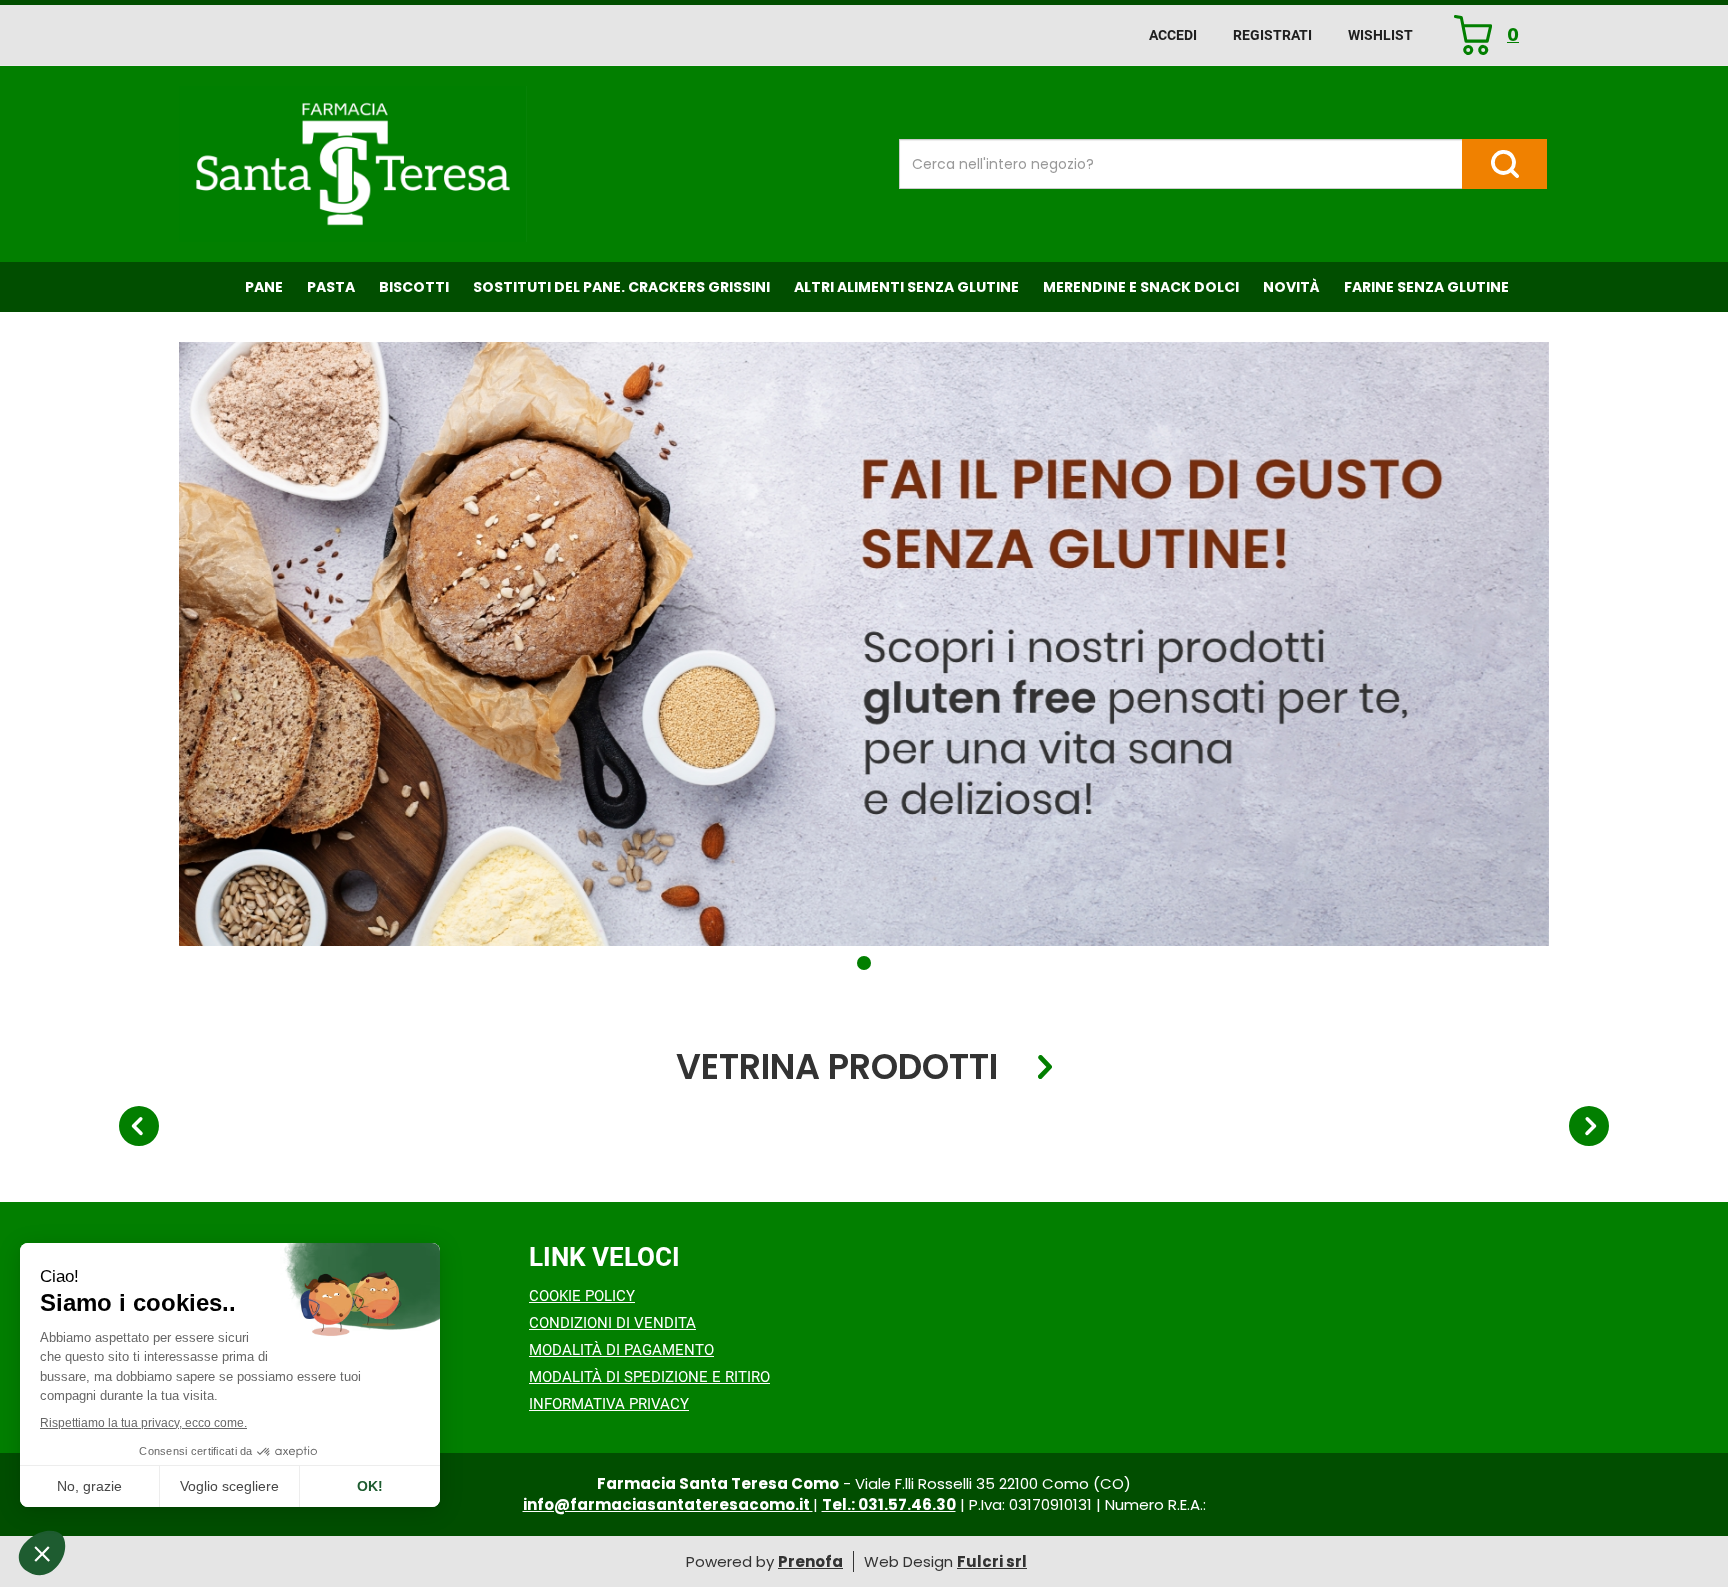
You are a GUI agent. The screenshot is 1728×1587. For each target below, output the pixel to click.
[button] (864, 963)
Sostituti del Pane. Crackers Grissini (621, 287)
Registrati (1272, 35)
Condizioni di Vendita (612, 1323)
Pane (264, 287)
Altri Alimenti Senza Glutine (906, 287)
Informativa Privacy (609, 1404)
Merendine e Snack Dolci (1141, 287)
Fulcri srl (992, 1561)
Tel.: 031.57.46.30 (889, 1504)
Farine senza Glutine (1426, 287)
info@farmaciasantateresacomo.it (668, 1504)
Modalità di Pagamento (621, 1350)
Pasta (331, 287)
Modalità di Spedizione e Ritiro (649, 1377)
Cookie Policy (582, 1296)
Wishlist (1380, 35)
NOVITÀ (1291, 287)
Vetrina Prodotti (837, 1067)
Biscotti (414, 287)
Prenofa (810, 1561)
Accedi (1173, 35)
